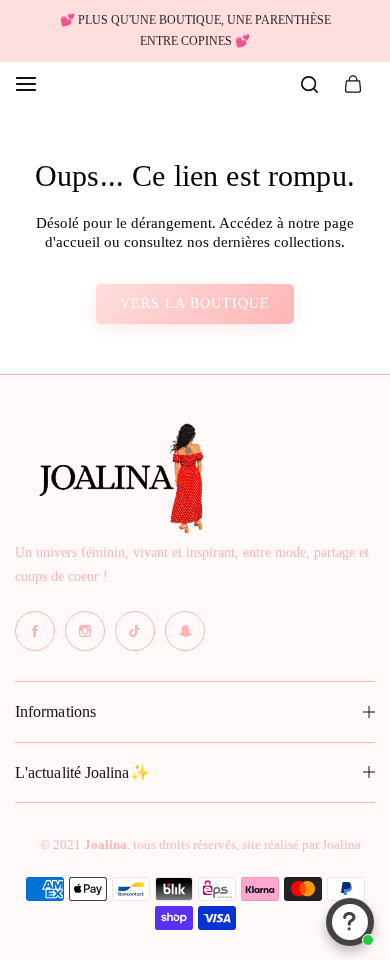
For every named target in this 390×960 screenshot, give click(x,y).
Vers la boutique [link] (195, 303)
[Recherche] (309, 84)
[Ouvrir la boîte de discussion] (350, 922)
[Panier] (353, 84)
